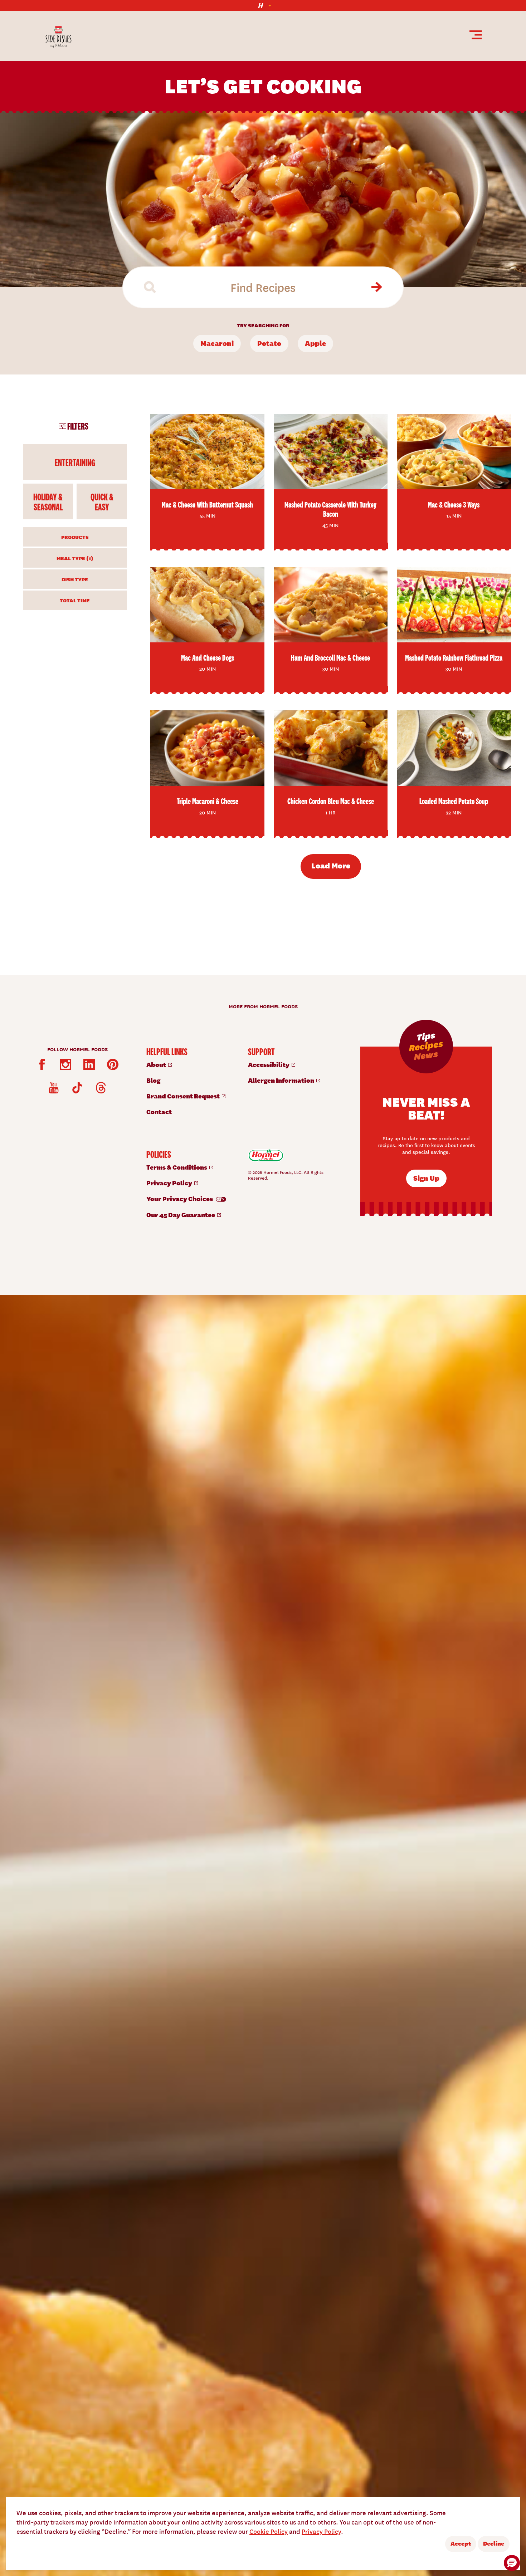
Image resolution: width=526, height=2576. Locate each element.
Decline (494, 2543)
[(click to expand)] (263, 6)
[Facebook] (42, 1064)
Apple (315, 343)
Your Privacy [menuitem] (180, 1198)
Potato (269, 343)
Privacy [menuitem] (170, 1183)
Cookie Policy (269, 2531)
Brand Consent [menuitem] (184, 1096)
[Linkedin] (89, 1064)
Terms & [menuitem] (177, 1167)
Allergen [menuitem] (282, 1080)
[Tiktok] (77, 1088)
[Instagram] (65, 1064)
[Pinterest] (113, 1064)
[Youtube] (54, 1088)
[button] (512, 2563)
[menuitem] (190, 1064)
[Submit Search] (376, 287)
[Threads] (101, 1088)
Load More (331, 865)
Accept (461, 2543)
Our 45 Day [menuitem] (181, 1214)
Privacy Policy (321, 2531)
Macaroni (217, 343)
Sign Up (426, 1178)
